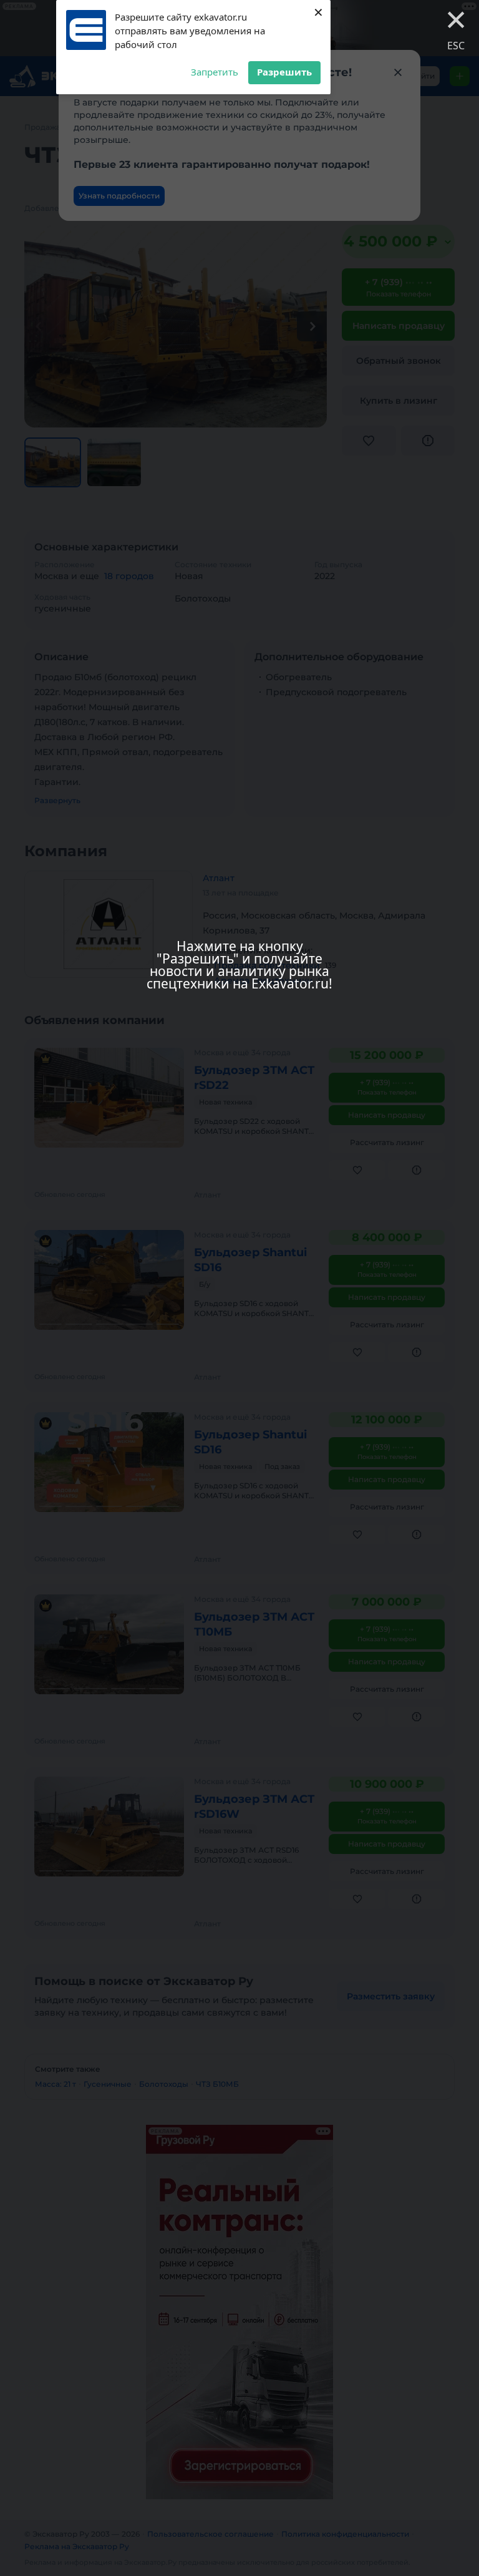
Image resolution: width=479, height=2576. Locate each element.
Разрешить (284, 72)
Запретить (215, 72)
